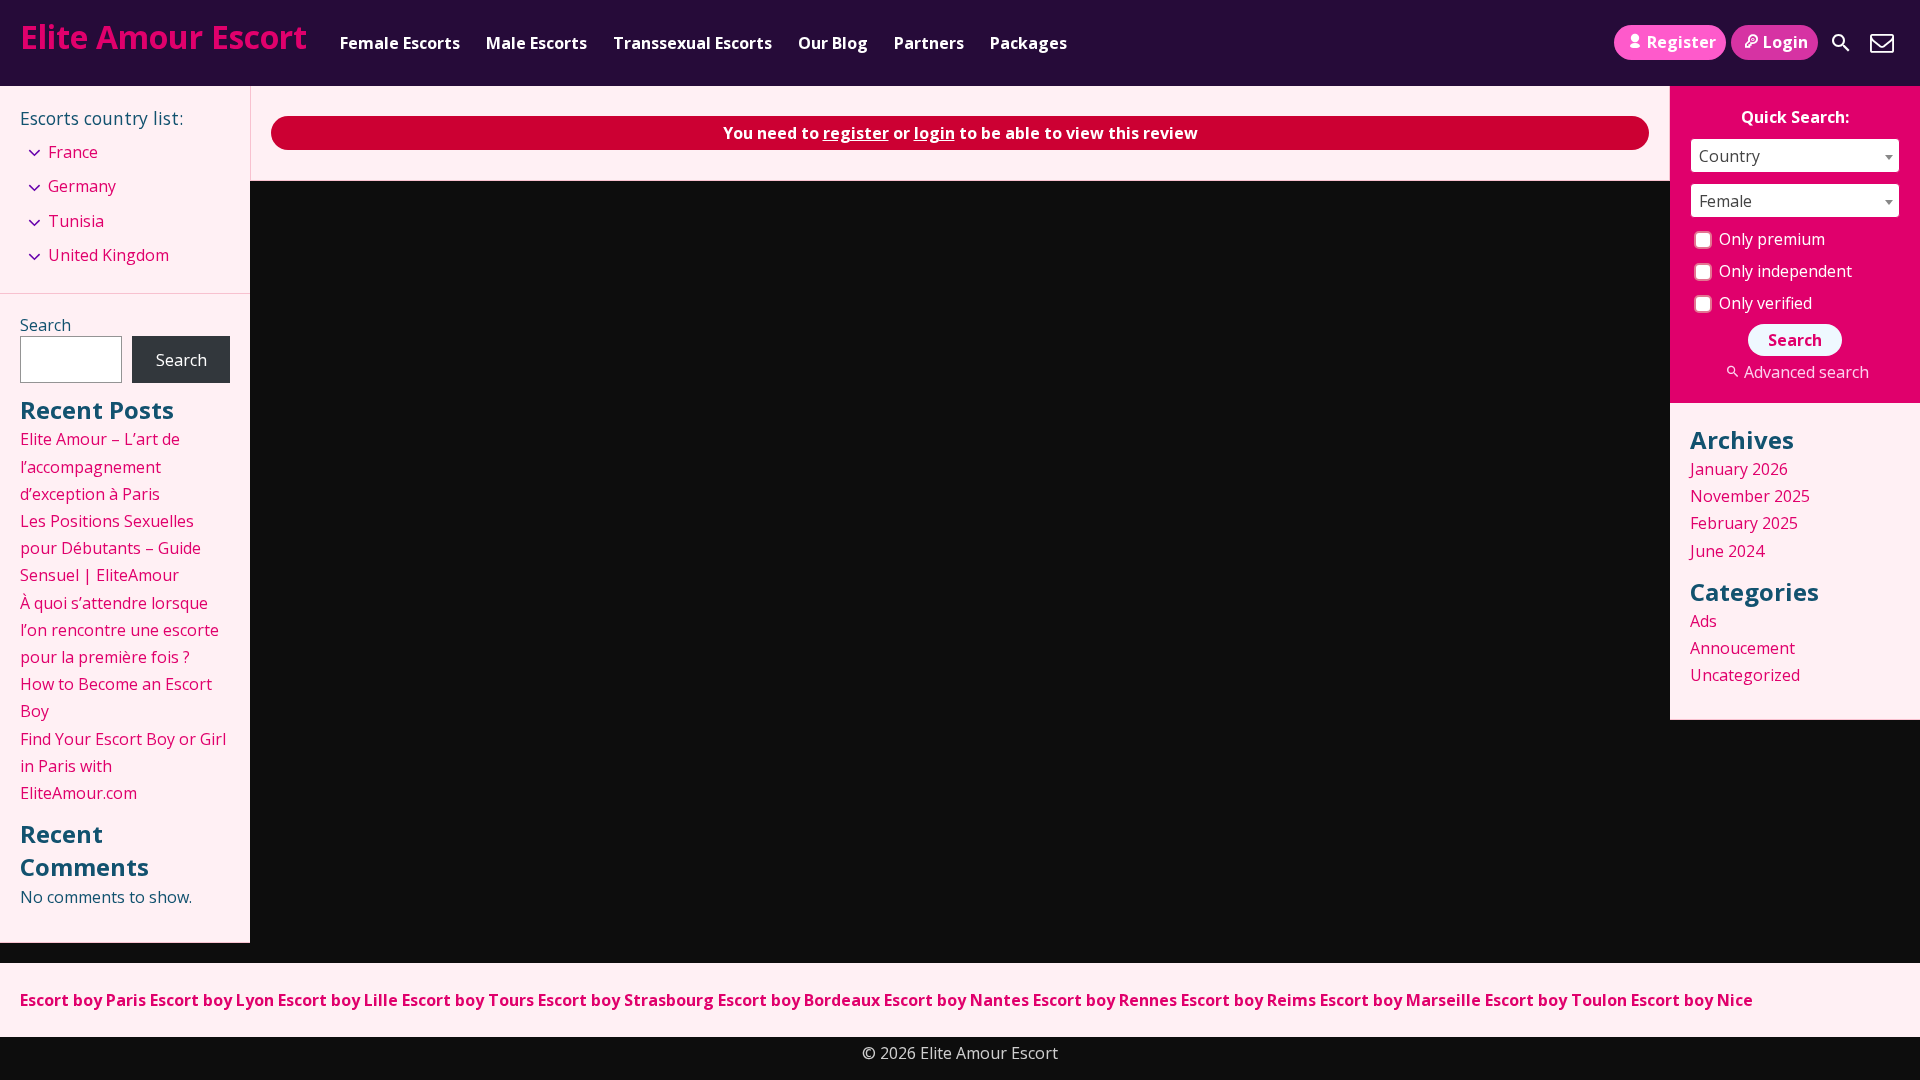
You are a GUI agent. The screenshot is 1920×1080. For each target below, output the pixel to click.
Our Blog (833, 43)
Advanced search (1806, 372)
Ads (1703, 621)
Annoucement (1742, 648)
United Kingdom (108, 255)
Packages (1028, 43)
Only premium (1770, 239)
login (934, 133)
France (73, 152)
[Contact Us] (1882, 43)
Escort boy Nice (1692, 1000)
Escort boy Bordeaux (799, 1000)
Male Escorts (536, 43)
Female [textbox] (1725, 201)
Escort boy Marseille (1400, 1000)
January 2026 (1739, 469)
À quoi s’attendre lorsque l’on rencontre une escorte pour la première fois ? (119, 630)
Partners (929, 43)
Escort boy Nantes (956, 1000)
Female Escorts (400, 43)
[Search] (1841, 43)
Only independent (1783, 271)
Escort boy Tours (468, 1000)
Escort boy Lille (338, 1000)
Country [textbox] (1729, 156)
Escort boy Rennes (1105, 1000)
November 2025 (1750, 496)
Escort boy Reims (1248, 1000)
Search (45, 325)
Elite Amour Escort (163, 36)
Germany (82, 186)
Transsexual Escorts (692, 43)
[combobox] (1795, 155)
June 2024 (1727, 551)
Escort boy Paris (83, 1000)
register (856, 133)
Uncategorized (1745, 675)
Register (1681, 42)
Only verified (1763, 303)
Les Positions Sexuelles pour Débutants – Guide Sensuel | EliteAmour (110, 548)
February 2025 (1744, 523)
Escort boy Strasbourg (626, 1000)
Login (1785, 42)
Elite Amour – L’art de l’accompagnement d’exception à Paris (100, 466)
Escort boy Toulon (1556, 1000)
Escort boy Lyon (212, 1000)
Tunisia (76, 221)
